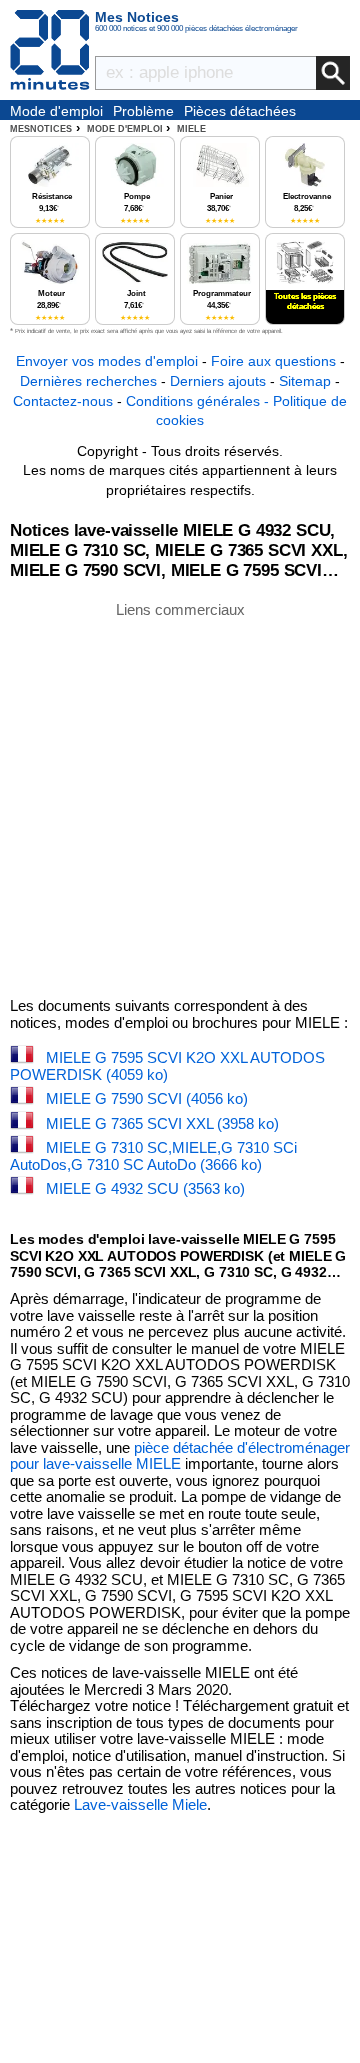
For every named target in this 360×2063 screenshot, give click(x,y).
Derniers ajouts (218, 381)
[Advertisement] (180, 798)
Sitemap (305, 381)
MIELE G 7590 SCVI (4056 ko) (147, 1098)
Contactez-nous (63, 401)
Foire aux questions (273, 361)
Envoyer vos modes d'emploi (107, 361)
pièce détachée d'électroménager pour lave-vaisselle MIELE (180, 1456)
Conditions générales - (199, 401)
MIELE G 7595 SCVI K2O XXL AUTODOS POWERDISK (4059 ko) (167, 1066)
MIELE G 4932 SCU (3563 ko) (145, 1188)
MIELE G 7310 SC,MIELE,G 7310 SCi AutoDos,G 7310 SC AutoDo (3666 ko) (153, 1156)
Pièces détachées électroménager (240, 112)
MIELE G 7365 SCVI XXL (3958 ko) (162, 1123)
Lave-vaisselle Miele (140, 1804)
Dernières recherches (88, 381)
